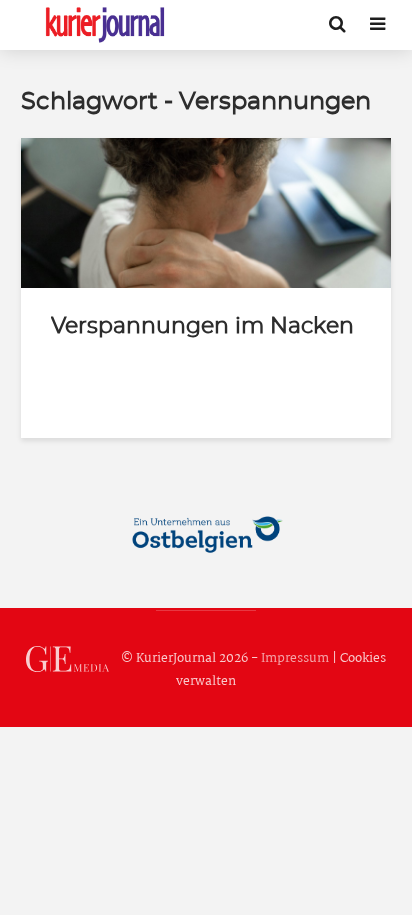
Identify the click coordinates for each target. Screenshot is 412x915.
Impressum (295, 658)
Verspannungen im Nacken (202, 326)
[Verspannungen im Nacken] (206, 212)
